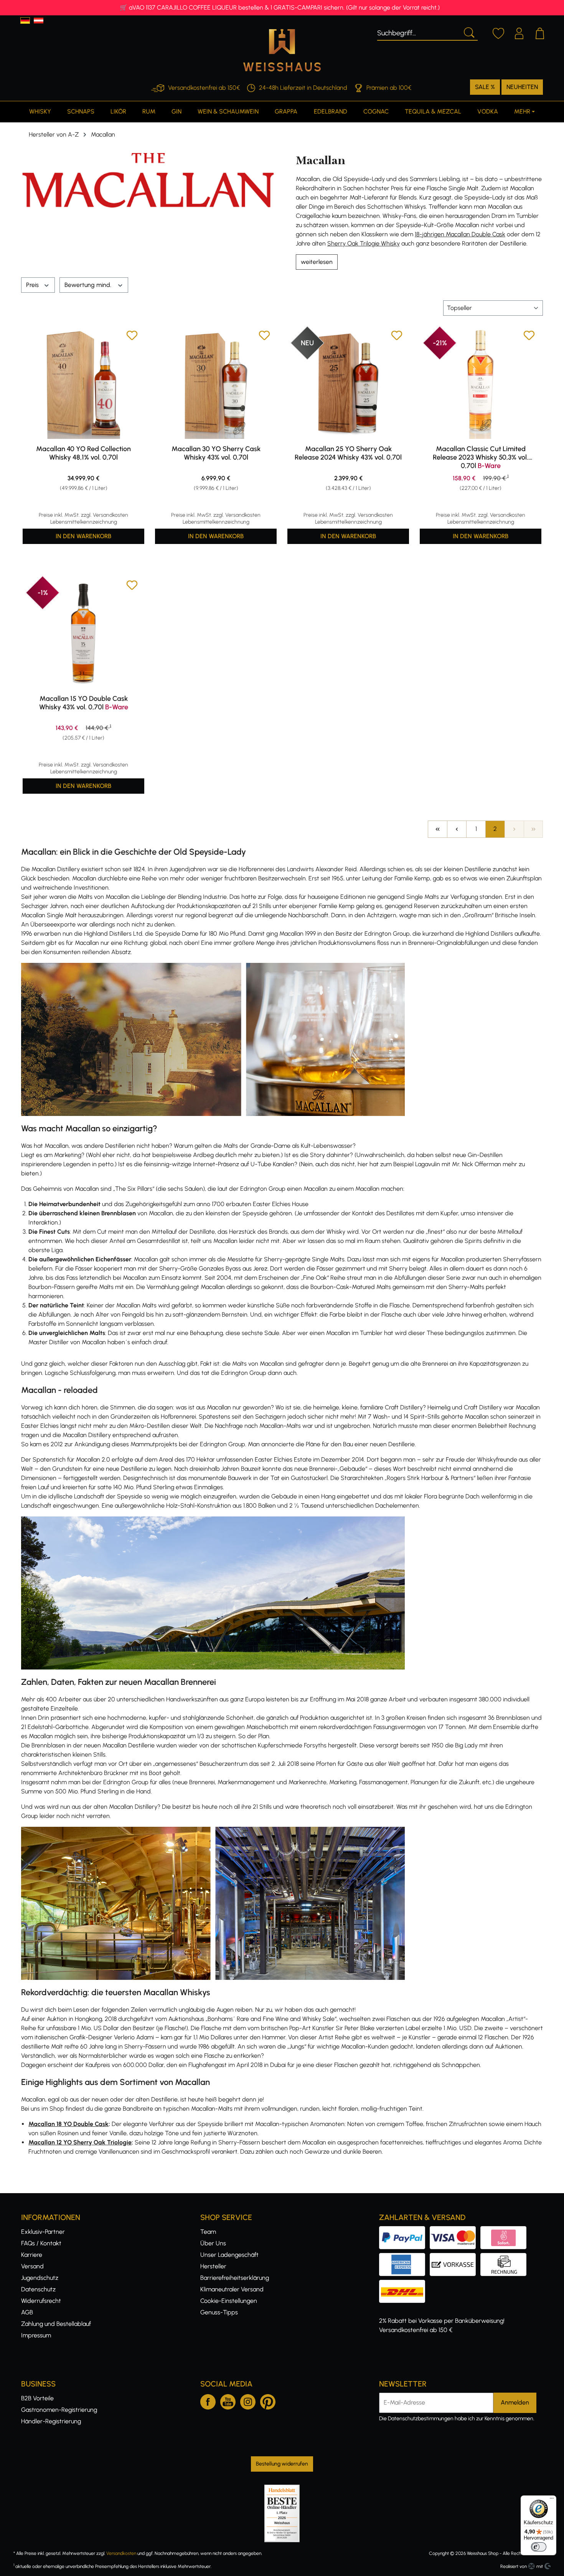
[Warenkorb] (540, 32)
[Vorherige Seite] (457, 829)
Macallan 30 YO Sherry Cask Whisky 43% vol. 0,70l (216, 453)
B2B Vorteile (37, 2398)
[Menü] (552, 2500)
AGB (27, 2312)
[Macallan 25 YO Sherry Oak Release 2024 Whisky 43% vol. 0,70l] (348, 384)
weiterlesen (317, 262)
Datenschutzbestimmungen (421, 2419)
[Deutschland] (25, 21)
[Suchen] (468, 32)
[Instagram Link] (248, 2400)
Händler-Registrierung (51, 2421)
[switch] (539, 2547)
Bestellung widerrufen (282, 2464)
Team (208, 2232)
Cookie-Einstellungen (229, 2301)
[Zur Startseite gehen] (282, 50)
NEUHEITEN (522, 87)
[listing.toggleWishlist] (132, 337)
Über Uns (213, 2243)
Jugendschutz (40, 2278)
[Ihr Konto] (519, 32)
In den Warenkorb (83, 536)
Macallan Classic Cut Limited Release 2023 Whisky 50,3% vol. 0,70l (481, 457)
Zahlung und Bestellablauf (56, 2324)
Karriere (32, 2255)
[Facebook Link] (208, 2400)
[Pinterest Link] (268, 2400)
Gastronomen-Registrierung (59, 2410)
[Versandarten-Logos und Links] (404, 2284)
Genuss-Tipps (219, 2312)
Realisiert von (514, 2566)
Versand (32, 2266)
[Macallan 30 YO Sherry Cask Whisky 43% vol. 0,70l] (216, 384)
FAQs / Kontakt (41, 2243)
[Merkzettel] (498, 32)
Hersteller (213, 2266)
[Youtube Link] (228, 2400)
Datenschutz (38, 2289)
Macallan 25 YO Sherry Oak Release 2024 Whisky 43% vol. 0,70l (348, 453)
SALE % (485, 87)
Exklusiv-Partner (43, 2232)
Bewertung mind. (89, 285)
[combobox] (418, 32)
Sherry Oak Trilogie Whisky (364, 243)
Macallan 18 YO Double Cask (68, 2124)
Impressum (36, 2335)
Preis (33, 285)
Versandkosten (121, 2553)
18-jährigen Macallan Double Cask (460, 234)
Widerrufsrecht (41, 2301)
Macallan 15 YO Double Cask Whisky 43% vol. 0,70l (84, 703)
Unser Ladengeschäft (229, 2255)
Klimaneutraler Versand (232, 2289)
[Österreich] (39, 21)
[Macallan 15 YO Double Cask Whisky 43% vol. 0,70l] (83, 634)
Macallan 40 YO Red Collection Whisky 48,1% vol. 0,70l (83, 453)
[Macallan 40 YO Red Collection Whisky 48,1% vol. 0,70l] (83, 384)
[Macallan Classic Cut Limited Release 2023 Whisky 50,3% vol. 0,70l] (481, 384)
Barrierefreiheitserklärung (235, 2278)
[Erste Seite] (437, 829)
